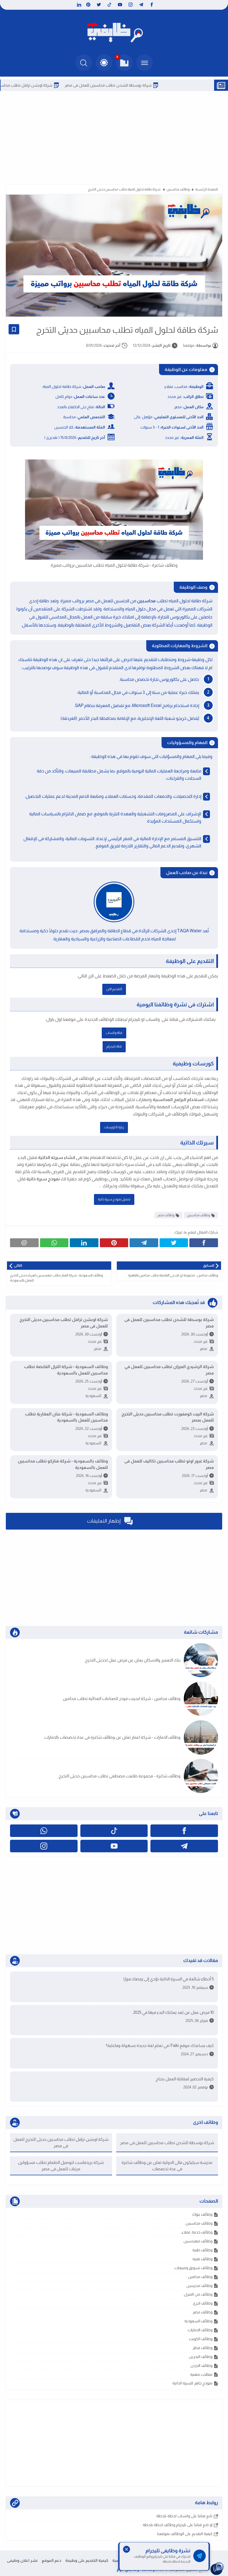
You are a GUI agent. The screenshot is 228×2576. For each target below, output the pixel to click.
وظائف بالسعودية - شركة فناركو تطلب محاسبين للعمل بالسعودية (63, 1464)
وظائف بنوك (202, 2214)
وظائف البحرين (201, 2357)
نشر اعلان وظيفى (22, 2560)
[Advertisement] (114, 137)
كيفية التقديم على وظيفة (87, 2560)
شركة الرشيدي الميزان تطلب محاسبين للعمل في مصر (169, 1370)
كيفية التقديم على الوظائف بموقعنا (185, 2534)
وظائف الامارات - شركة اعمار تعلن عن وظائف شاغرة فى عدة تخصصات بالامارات (112, 1737)
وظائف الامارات (200, 2330)
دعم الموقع (51, 2560)
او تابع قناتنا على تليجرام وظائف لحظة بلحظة (178, 2525)
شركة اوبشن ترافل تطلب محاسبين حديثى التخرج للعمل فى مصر (64, 1323)
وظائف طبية (202, 2250)
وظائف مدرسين (199, 2286)
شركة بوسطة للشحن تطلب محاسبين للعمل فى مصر (150, 85)
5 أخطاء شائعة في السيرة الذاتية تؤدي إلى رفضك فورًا (169, 1979)
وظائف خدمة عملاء (197, 2232)
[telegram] (141, 5)
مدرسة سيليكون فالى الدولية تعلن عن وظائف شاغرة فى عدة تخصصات (167, 2166)
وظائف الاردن (201, 2365)
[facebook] (152, 5)
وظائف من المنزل (198, 2294)
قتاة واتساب (114, 1033)
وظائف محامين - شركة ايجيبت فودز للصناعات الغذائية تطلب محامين (122, 1698)
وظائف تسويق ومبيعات (193, 2268)
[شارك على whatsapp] (54, 1243)
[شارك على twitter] (174, 1243)
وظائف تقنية (202, 2259)
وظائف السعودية (198, 2321)
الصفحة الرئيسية (207, 189)
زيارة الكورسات (114, 1127)
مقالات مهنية (201, 2374)
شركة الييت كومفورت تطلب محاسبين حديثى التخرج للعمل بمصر (168, 1417)
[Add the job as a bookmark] (14, 329)
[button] (104, 63)
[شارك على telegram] (144, 1243)
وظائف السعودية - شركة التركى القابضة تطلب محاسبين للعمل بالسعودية (66, 1370)
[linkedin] (78, 5)
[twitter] (99, 5)
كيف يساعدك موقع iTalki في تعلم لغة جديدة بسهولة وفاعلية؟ (160, 2045)
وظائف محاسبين (178, 189)
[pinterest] (88, 5)
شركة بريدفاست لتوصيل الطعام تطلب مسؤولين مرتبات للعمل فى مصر (61, 2166)
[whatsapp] (44, 1831)
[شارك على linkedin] (84, 1243)
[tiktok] (109, 5)
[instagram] (131, 5)
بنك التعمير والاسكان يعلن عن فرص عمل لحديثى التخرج (133, 1660)
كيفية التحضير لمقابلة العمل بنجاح (185, 2079)
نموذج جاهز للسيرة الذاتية (192, 2383)
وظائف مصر (166, 1215)
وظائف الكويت (201, 2339)
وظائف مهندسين (198, 2241)
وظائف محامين (200, 2277)
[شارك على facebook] (204, 1243)
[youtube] (120, 5)
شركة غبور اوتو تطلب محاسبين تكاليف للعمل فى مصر (169, 1464)
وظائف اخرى (203, 2303)
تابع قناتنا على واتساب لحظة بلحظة (184, 2516)
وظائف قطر (203, 2348)
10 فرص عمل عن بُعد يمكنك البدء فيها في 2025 (174, 2012)
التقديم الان (114, 989)
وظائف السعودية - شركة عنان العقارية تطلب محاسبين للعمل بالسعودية (66, 1417)
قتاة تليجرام (114, 1046)
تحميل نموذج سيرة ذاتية (114, 1199)
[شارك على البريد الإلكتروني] (24, 1243)
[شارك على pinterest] (114, 1243)
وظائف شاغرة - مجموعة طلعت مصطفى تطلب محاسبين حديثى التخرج (120, 1776)
